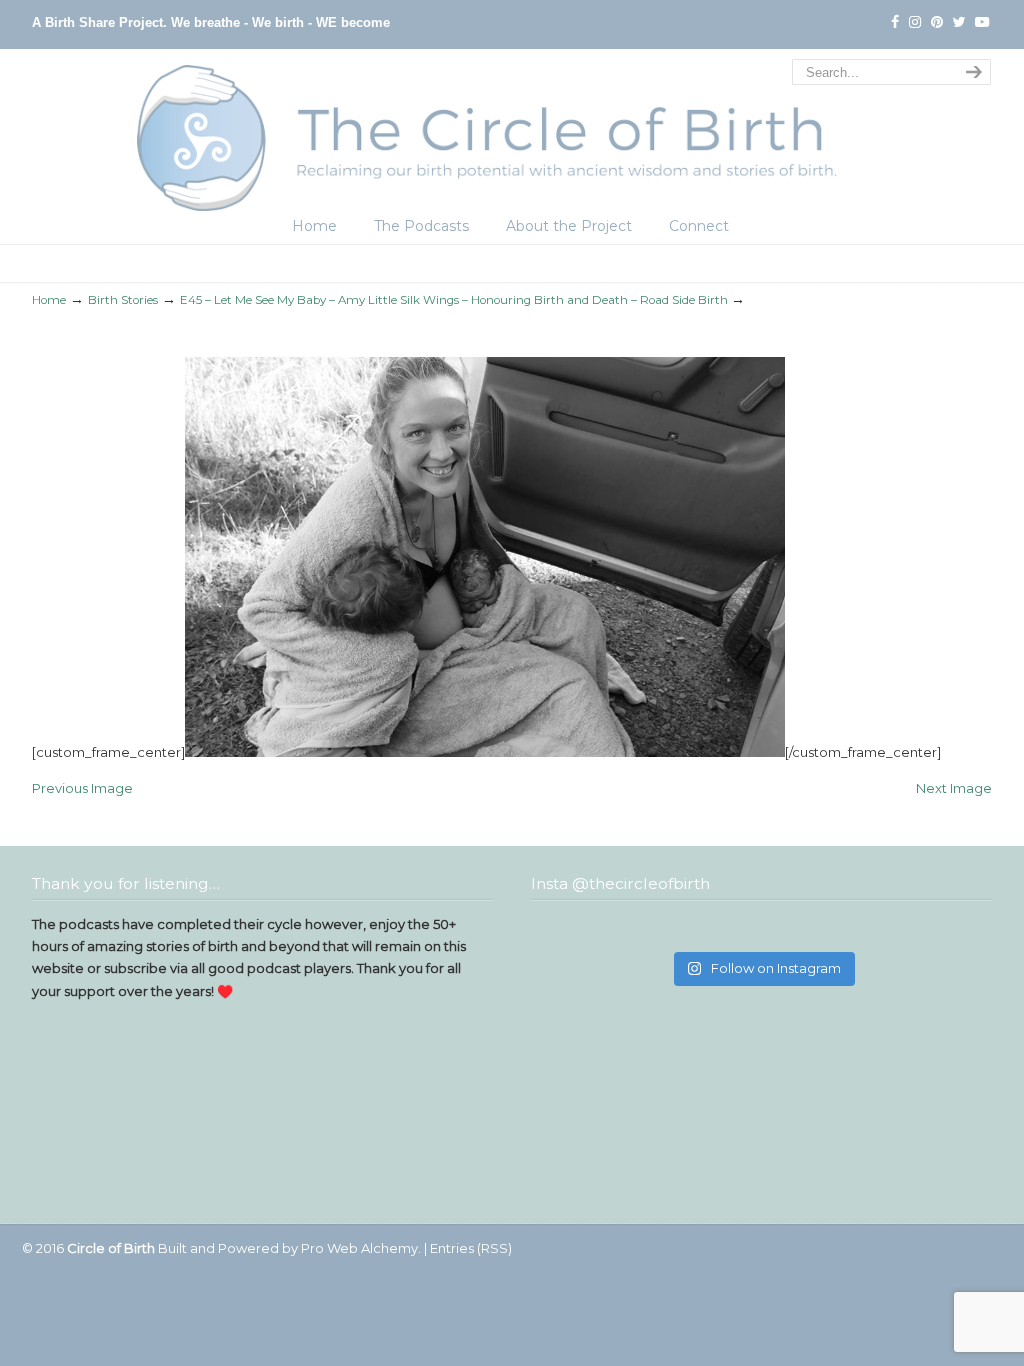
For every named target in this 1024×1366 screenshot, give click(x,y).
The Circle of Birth (512, 133)
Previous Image (82, 788)
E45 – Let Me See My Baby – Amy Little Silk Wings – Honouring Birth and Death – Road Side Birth (454, 300)
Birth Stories (123, 300)
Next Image (954, 788)
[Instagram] (915, 22)
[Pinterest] (937, 22)
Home (49, 300)
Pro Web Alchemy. (361, 1248)
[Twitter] (959, 22)
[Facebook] (895, 22)
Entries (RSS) (471, 1248)
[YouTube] (982, 22)
